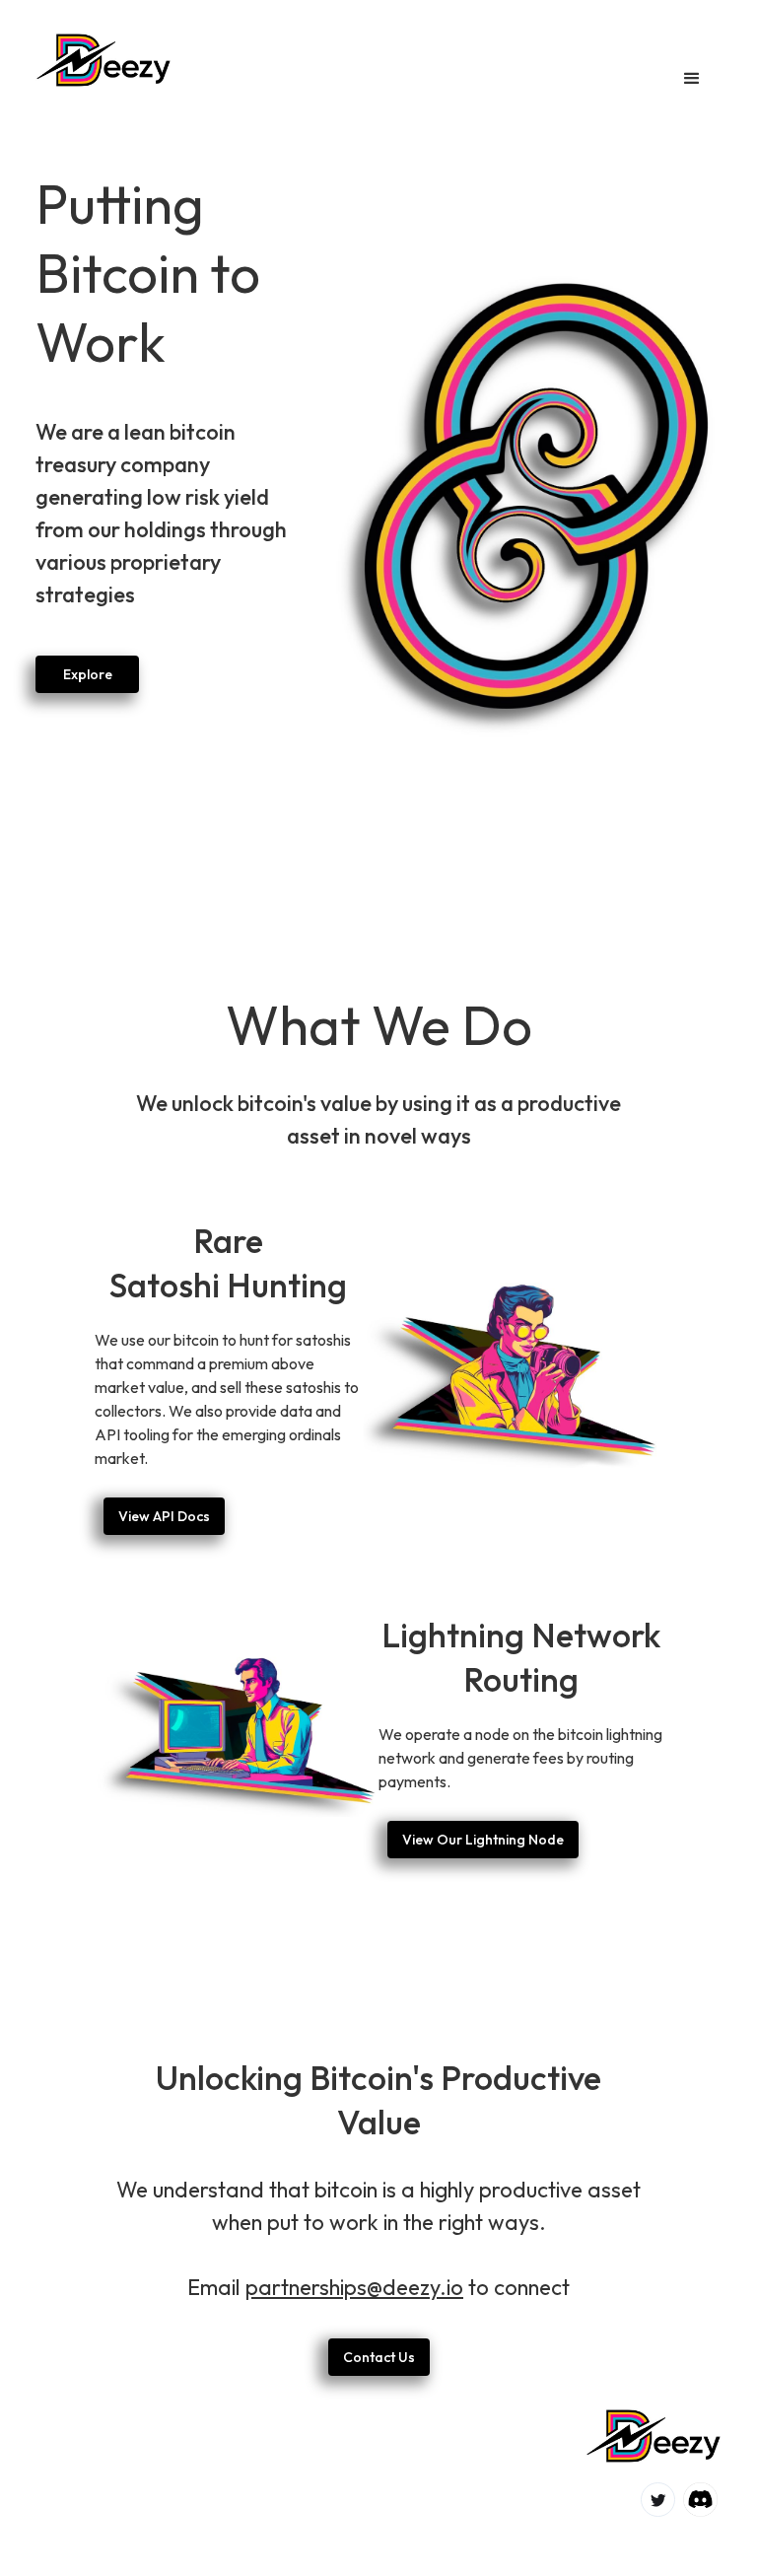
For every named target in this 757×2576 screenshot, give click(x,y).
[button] (692, 79)
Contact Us (379, 2357)
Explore (88, 674)
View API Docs (164, 1516)
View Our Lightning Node (483, 1840)
